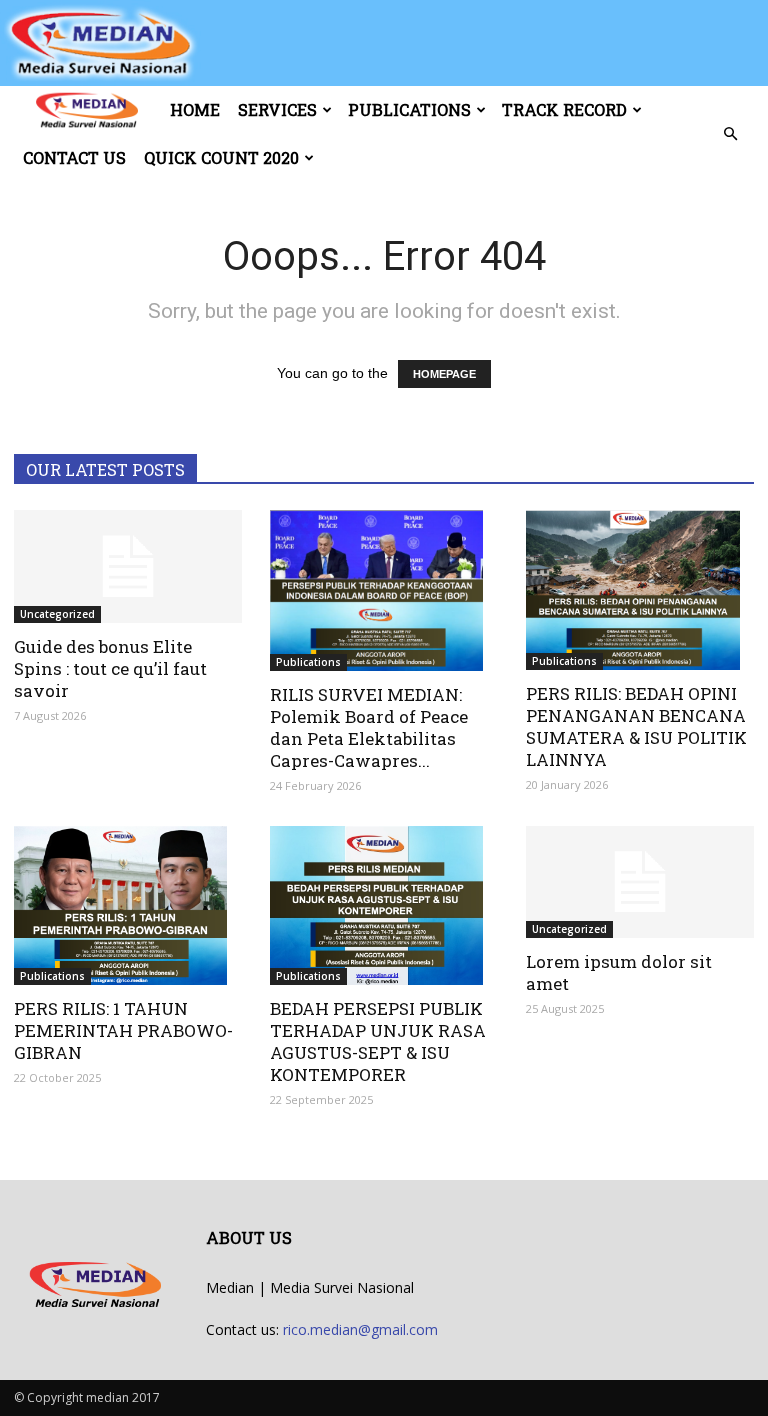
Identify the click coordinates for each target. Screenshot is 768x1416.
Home (195, 109)
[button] (730, 134)
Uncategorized (57, 614)
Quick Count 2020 (221, 157)
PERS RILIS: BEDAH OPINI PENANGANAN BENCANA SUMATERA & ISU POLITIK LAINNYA (636, 726)
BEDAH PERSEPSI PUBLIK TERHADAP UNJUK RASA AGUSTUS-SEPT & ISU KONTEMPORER (378, 1041)
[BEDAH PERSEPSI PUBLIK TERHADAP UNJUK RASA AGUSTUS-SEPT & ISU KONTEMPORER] (384, 906)
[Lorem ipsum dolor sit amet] (640, 882)
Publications (409, 109)
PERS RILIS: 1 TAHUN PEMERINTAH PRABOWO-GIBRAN (123, 1030)
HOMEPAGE (444, 374)
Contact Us (74, 157)
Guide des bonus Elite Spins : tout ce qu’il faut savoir (110, 668)
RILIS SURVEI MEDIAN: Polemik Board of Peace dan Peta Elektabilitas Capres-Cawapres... (369, 727)
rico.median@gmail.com (360, 1329)
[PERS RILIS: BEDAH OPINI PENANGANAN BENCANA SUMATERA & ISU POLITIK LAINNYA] (640, 590)
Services (277, 109)
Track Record (564, 109)
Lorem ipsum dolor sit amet (619, 972)
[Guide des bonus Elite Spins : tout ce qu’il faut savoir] (128, 566)
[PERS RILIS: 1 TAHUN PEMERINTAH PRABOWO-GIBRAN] (128, 906)
